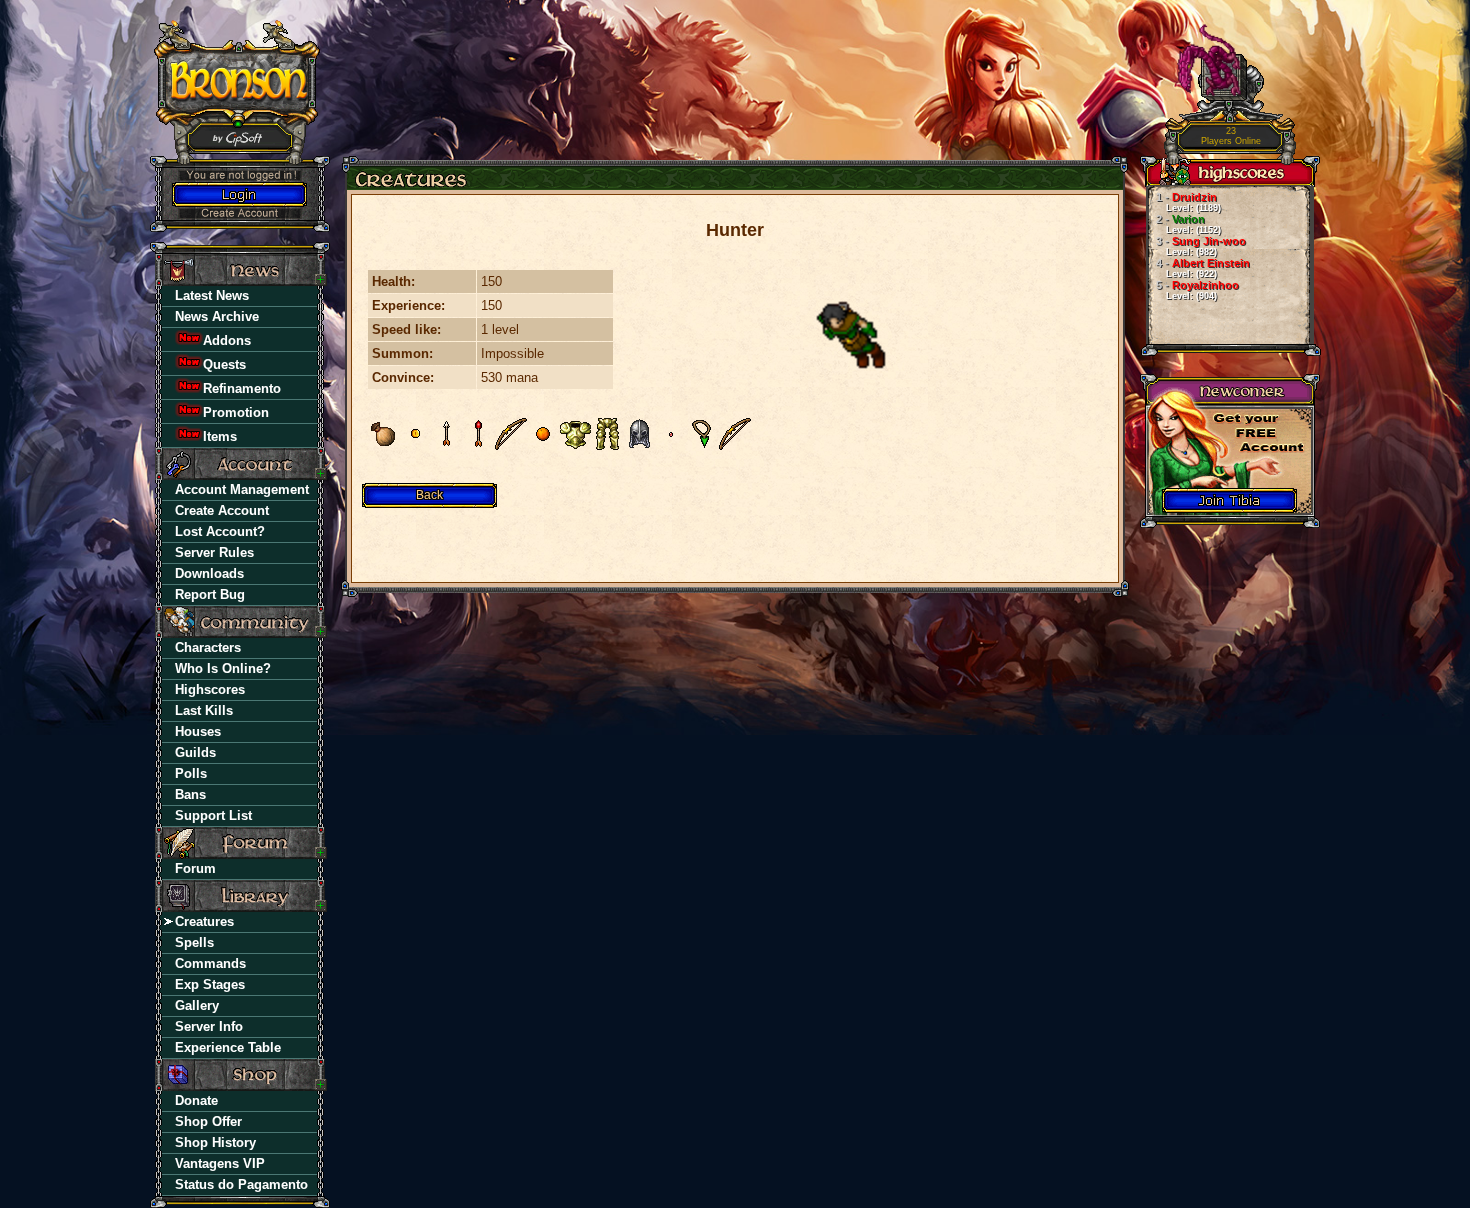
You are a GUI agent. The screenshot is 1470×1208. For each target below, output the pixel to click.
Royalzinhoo (1197, 290)
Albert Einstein (1203, 268)
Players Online (1231, 136)
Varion (1188, 224)
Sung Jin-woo (1201, 246)
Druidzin (1188, 202)
